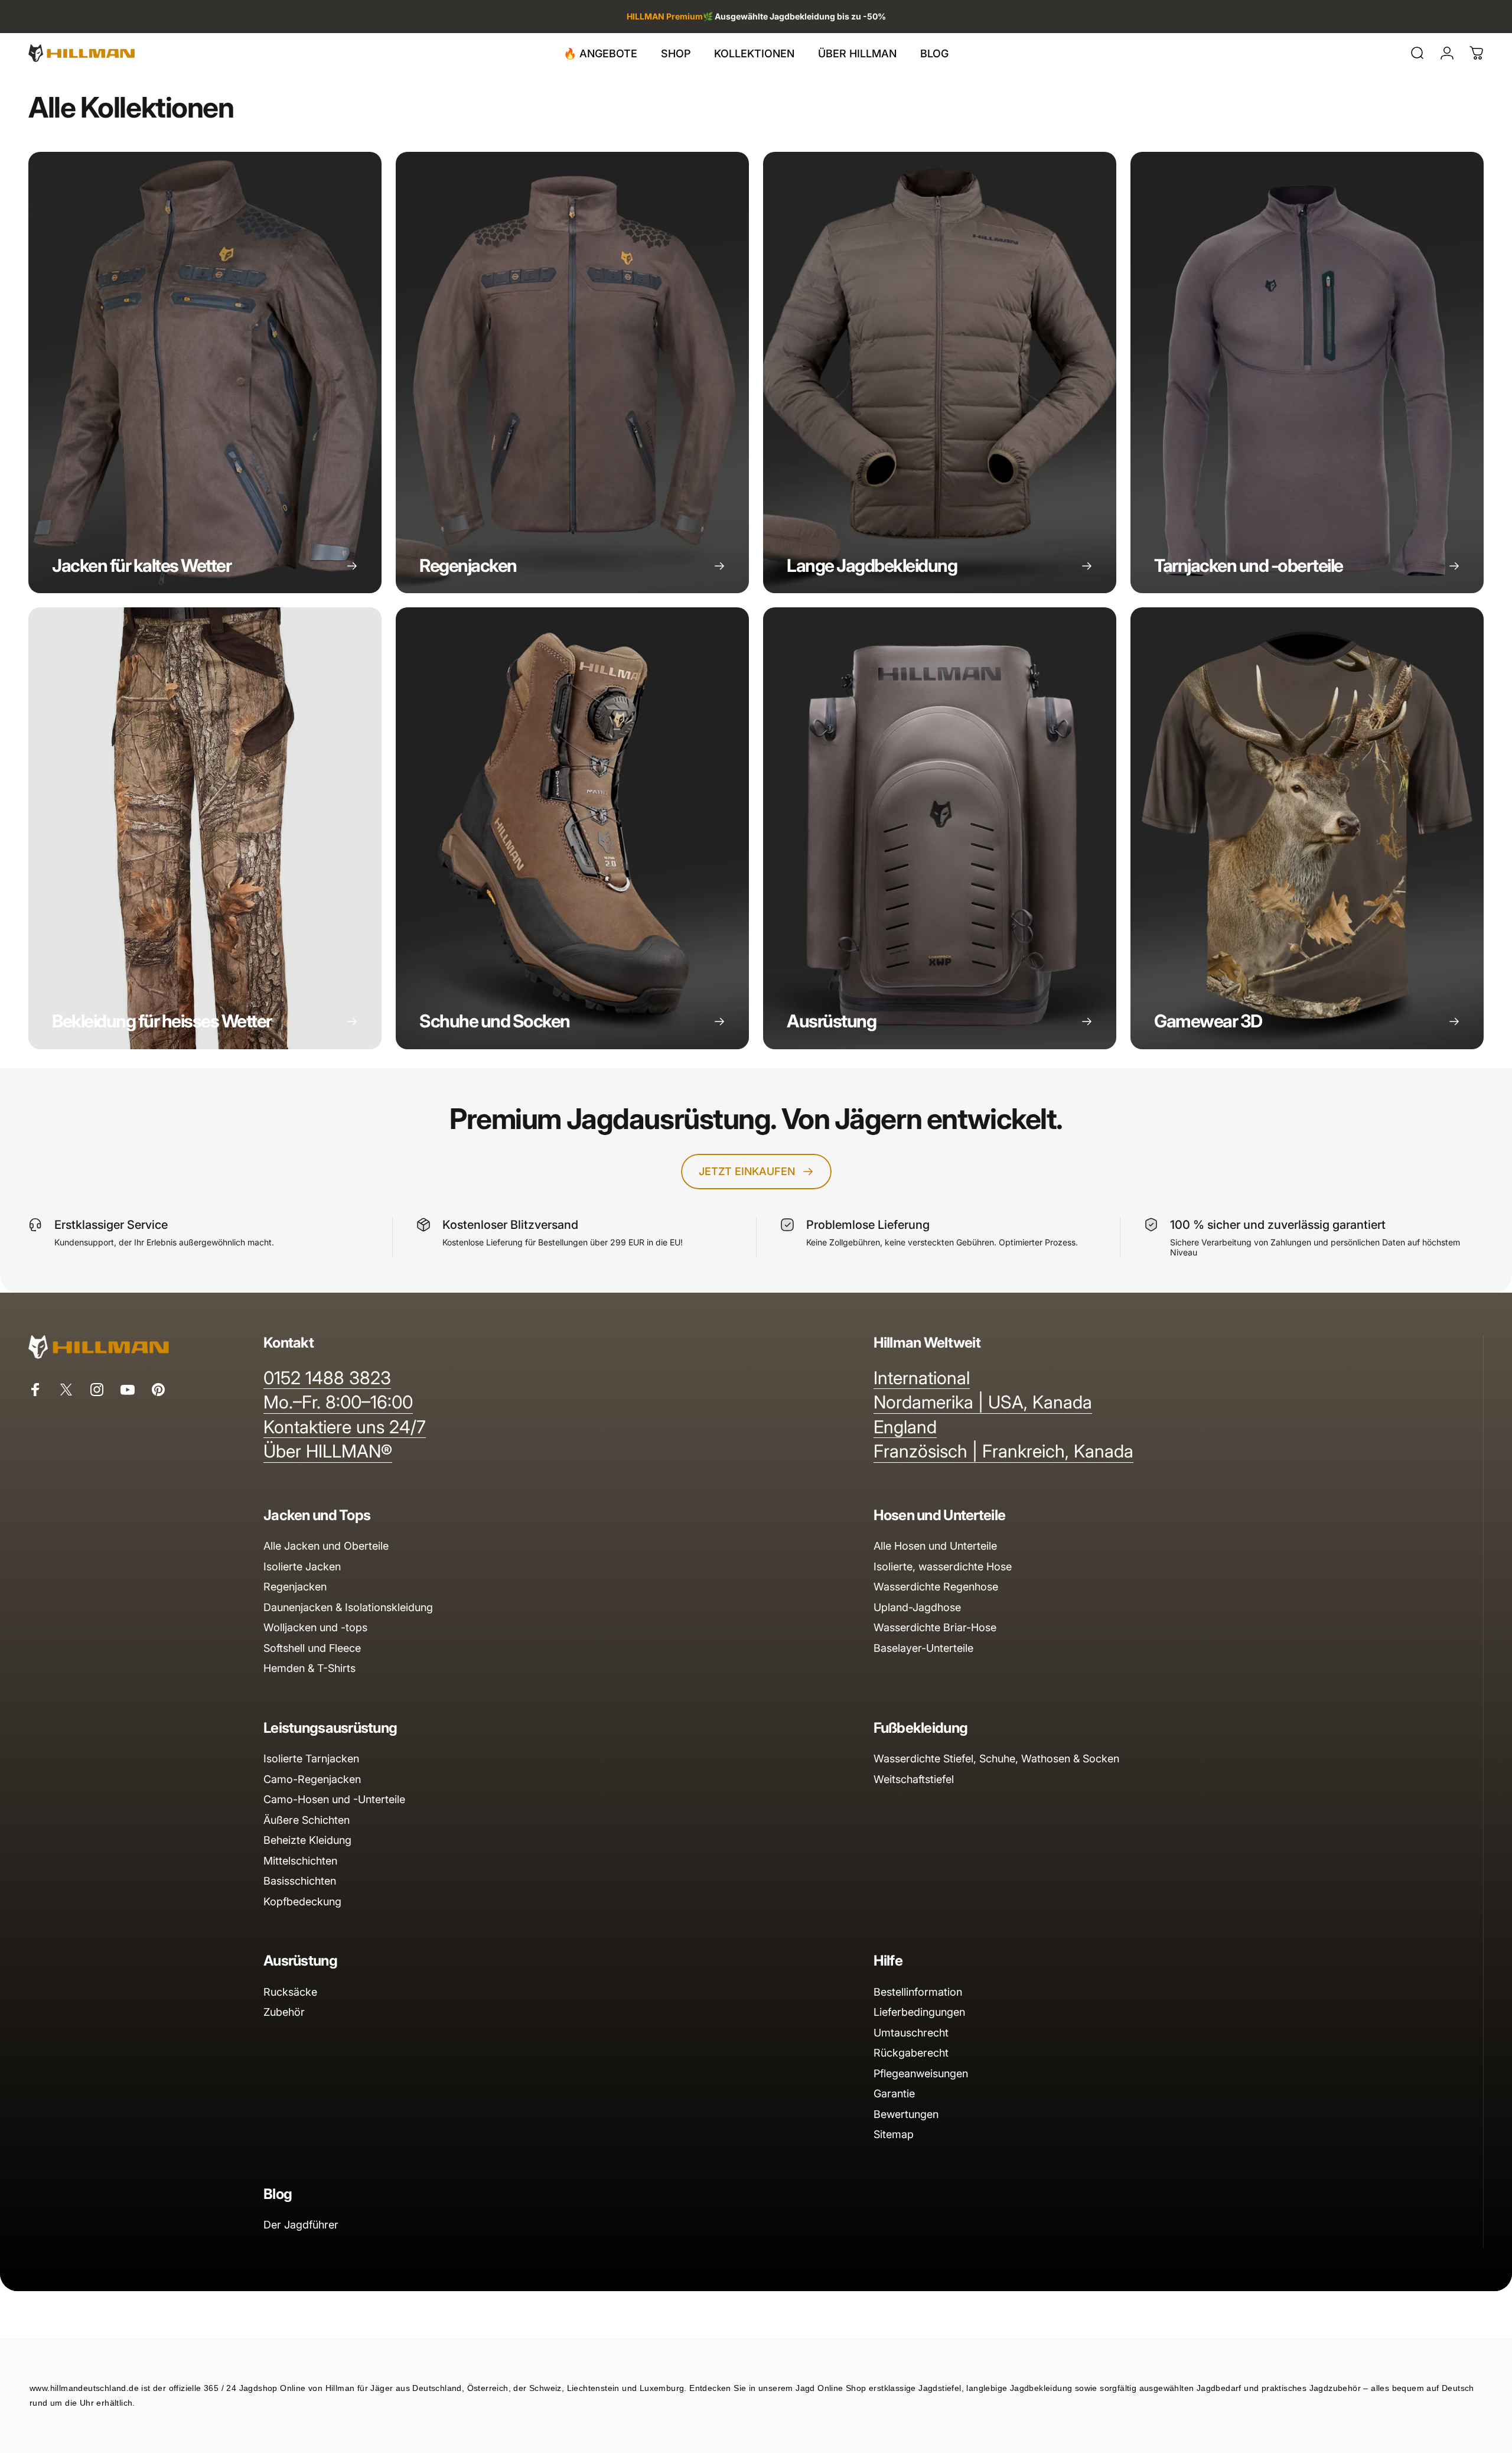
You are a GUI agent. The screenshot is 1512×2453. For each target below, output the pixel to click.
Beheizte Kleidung (307, 1840)
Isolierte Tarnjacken (311, 1759)
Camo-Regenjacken (312, 1779)
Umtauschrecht (911, 2033)
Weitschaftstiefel (914, 1779)
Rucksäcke (290, 1992)
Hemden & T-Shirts (309, 1668)
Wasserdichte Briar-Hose (935, 1627)
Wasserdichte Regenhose (936, 1587)
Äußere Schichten (307, 1820)
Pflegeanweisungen (921, 2073)
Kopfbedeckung (302, 1901)
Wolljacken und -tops (315, 1627)
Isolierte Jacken (302, 1567)
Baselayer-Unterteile (923, 1648)
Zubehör (284, 2012)
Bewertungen (906, 2114)
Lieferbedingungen (919, 2012)
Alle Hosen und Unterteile (935, 1546)
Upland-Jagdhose (917, 1607)
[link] (327, 1378)
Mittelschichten (300, 1861)
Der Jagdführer (301, 2225)
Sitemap (894, 2134)
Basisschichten (300, 1881)
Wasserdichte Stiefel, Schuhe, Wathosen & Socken (996, 1759)
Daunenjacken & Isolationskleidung (348, 1607)
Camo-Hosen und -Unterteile (334, 1799)
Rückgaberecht (911, 2053)
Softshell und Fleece (312, 1648)
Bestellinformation (918, 1992)
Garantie (894, 2093)
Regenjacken (295, 1587)
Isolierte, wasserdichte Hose (943, 1567)
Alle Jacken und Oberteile (326, 1546)
